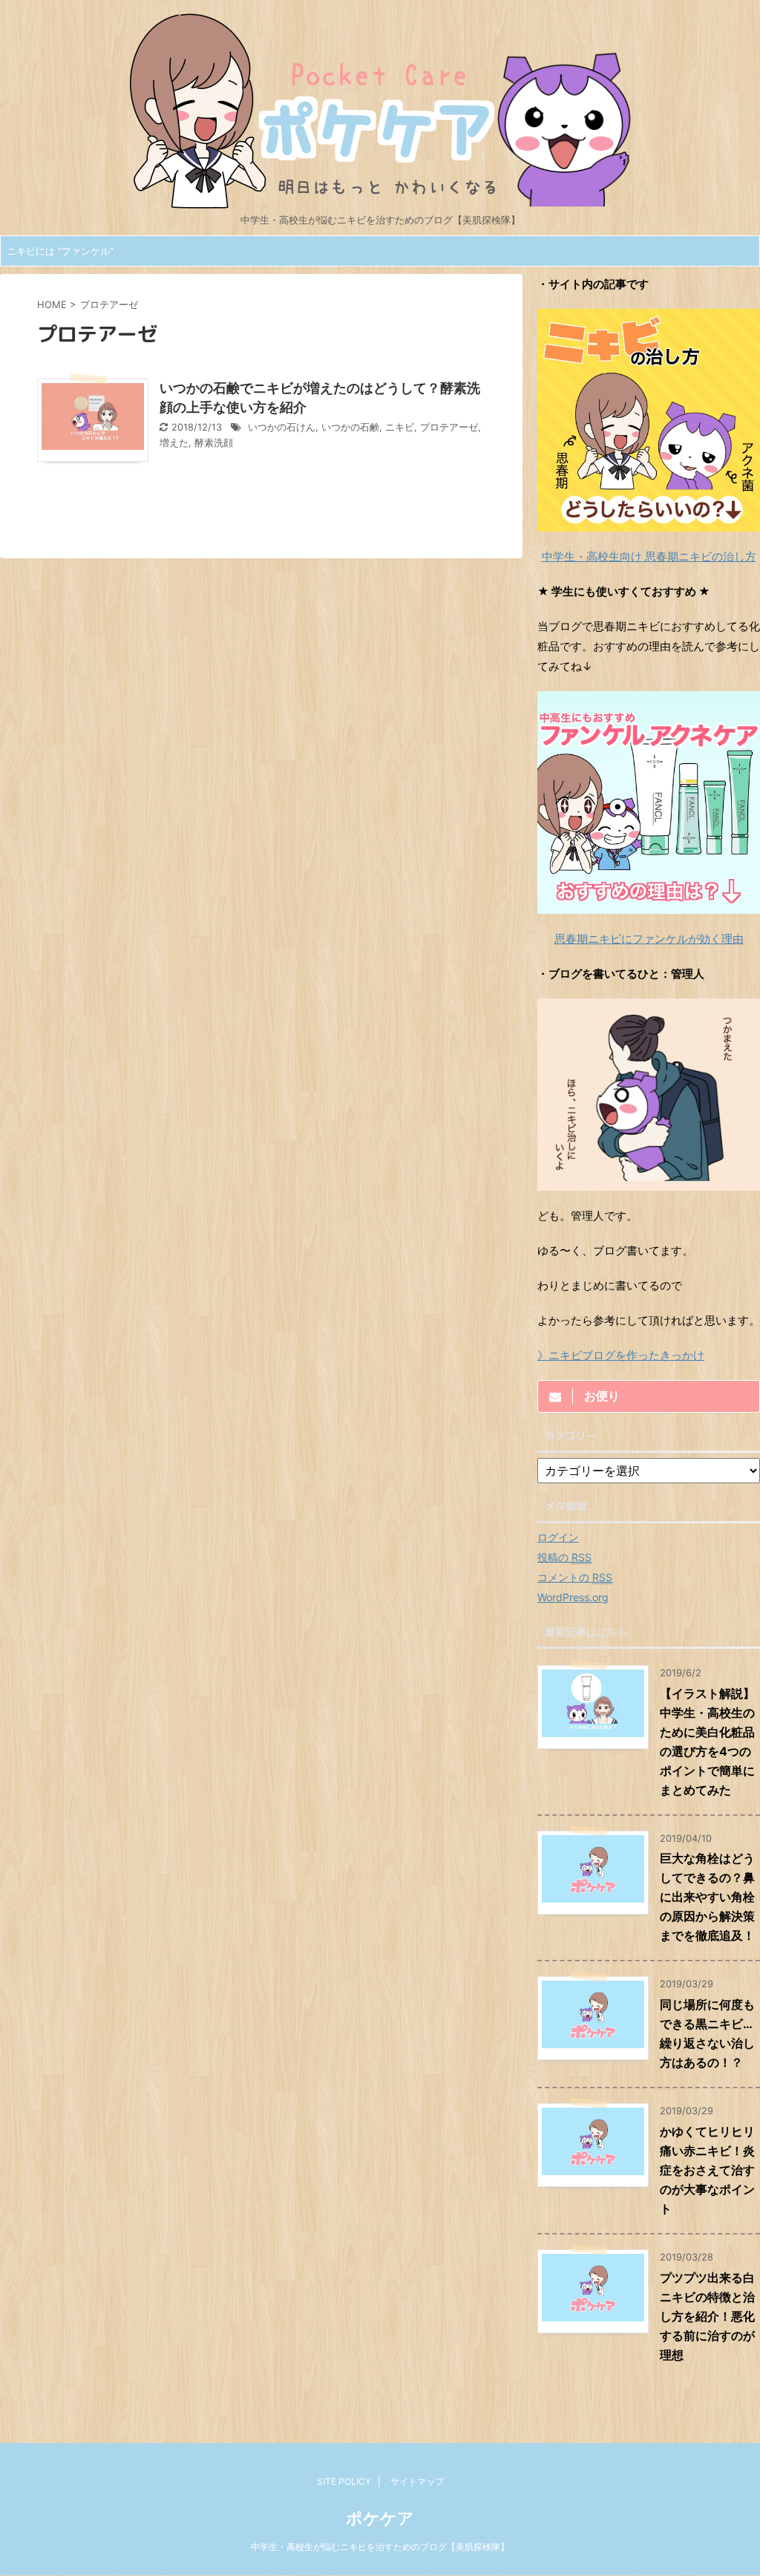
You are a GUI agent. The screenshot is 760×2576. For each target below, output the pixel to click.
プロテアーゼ (449, 427)
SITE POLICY (344, 2481)
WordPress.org (573, 1597)
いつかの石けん (282, 427)
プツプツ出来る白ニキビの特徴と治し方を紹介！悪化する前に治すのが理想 (707, 2316)
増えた (174, 443)
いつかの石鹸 (350, 427)
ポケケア (380, 2518)
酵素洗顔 (214, 443)
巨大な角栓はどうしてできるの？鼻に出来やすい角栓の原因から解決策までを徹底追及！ (707, 1897)
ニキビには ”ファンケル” (60, 251)
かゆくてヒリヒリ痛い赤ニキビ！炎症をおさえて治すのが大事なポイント (707, 2170)
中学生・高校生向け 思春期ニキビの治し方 (649, 556)
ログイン (558, 1537)
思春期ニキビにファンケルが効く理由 (649, 939)
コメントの (575, 1577)
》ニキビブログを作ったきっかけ (621, 1355)
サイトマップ (417, 2481)
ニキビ (400, 427)
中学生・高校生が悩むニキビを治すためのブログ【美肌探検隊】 (380, 2547)
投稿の (564, 1557)
